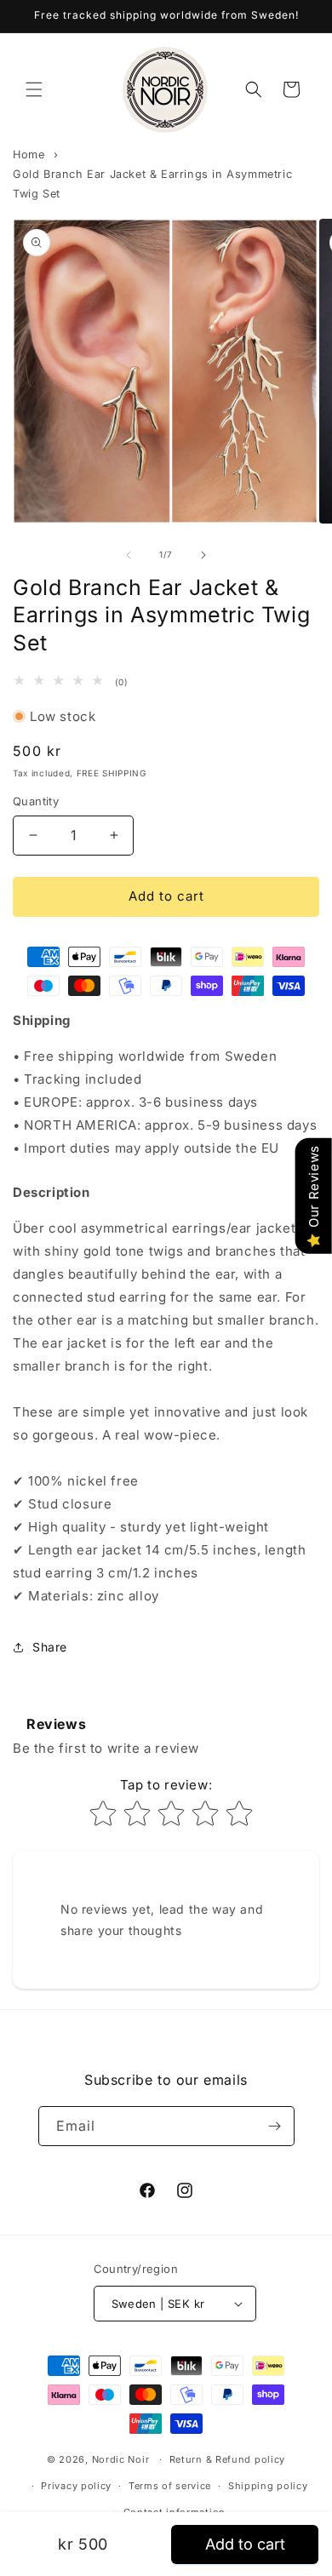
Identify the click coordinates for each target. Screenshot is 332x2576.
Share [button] (50, 1647)
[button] (34, 89)
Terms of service (170, 2486)
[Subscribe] (275, 2126)
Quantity (36, 801)
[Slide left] (129, 555)
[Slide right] (203, 555)
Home (29, 155)
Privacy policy (76, 2486)
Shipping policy (268, 2486)
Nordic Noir (121, 2459)
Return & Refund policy (227, 2459)
